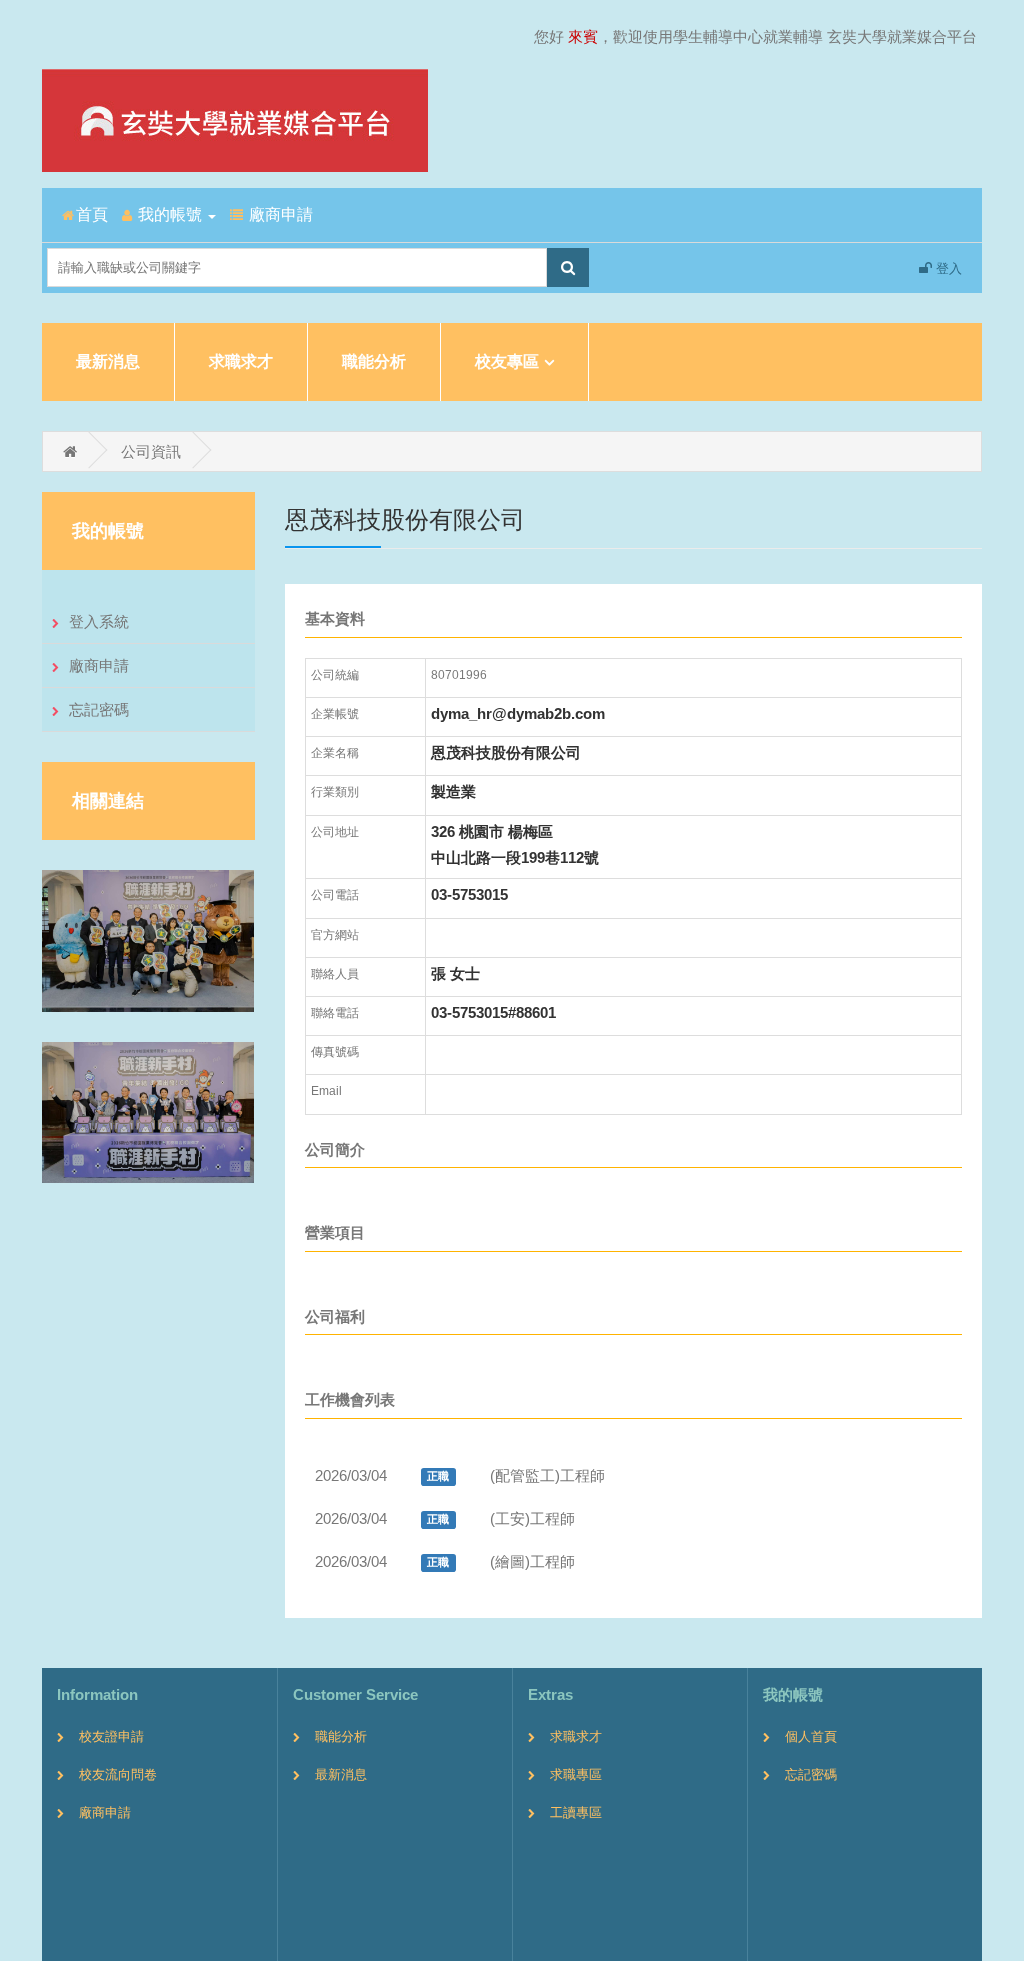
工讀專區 (576, 1812)
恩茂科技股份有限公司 (506, 752)
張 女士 (455, 973)
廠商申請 (99, 665)
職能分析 (374, 361)
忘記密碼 (99, 709)
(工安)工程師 (532, 1518)
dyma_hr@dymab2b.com (518, 713)
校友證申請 (111, 1736)
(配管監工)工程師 (547, 1475)
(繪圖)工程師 (532, 1561)
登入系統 (99, 621)
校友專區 (507, 361)
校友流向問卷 (118, 1774)
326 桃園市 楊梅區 (492, 831)
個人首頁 (811, 1736)
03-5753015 (469, 894)
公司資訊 (151, 451)
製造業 (453, 791)
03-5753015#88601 (493, 1012)
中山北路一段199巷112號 (515, 857)
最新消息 (108, 361)
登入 (947, 268)
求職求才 (241, 361)
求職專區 (576, 1774)
